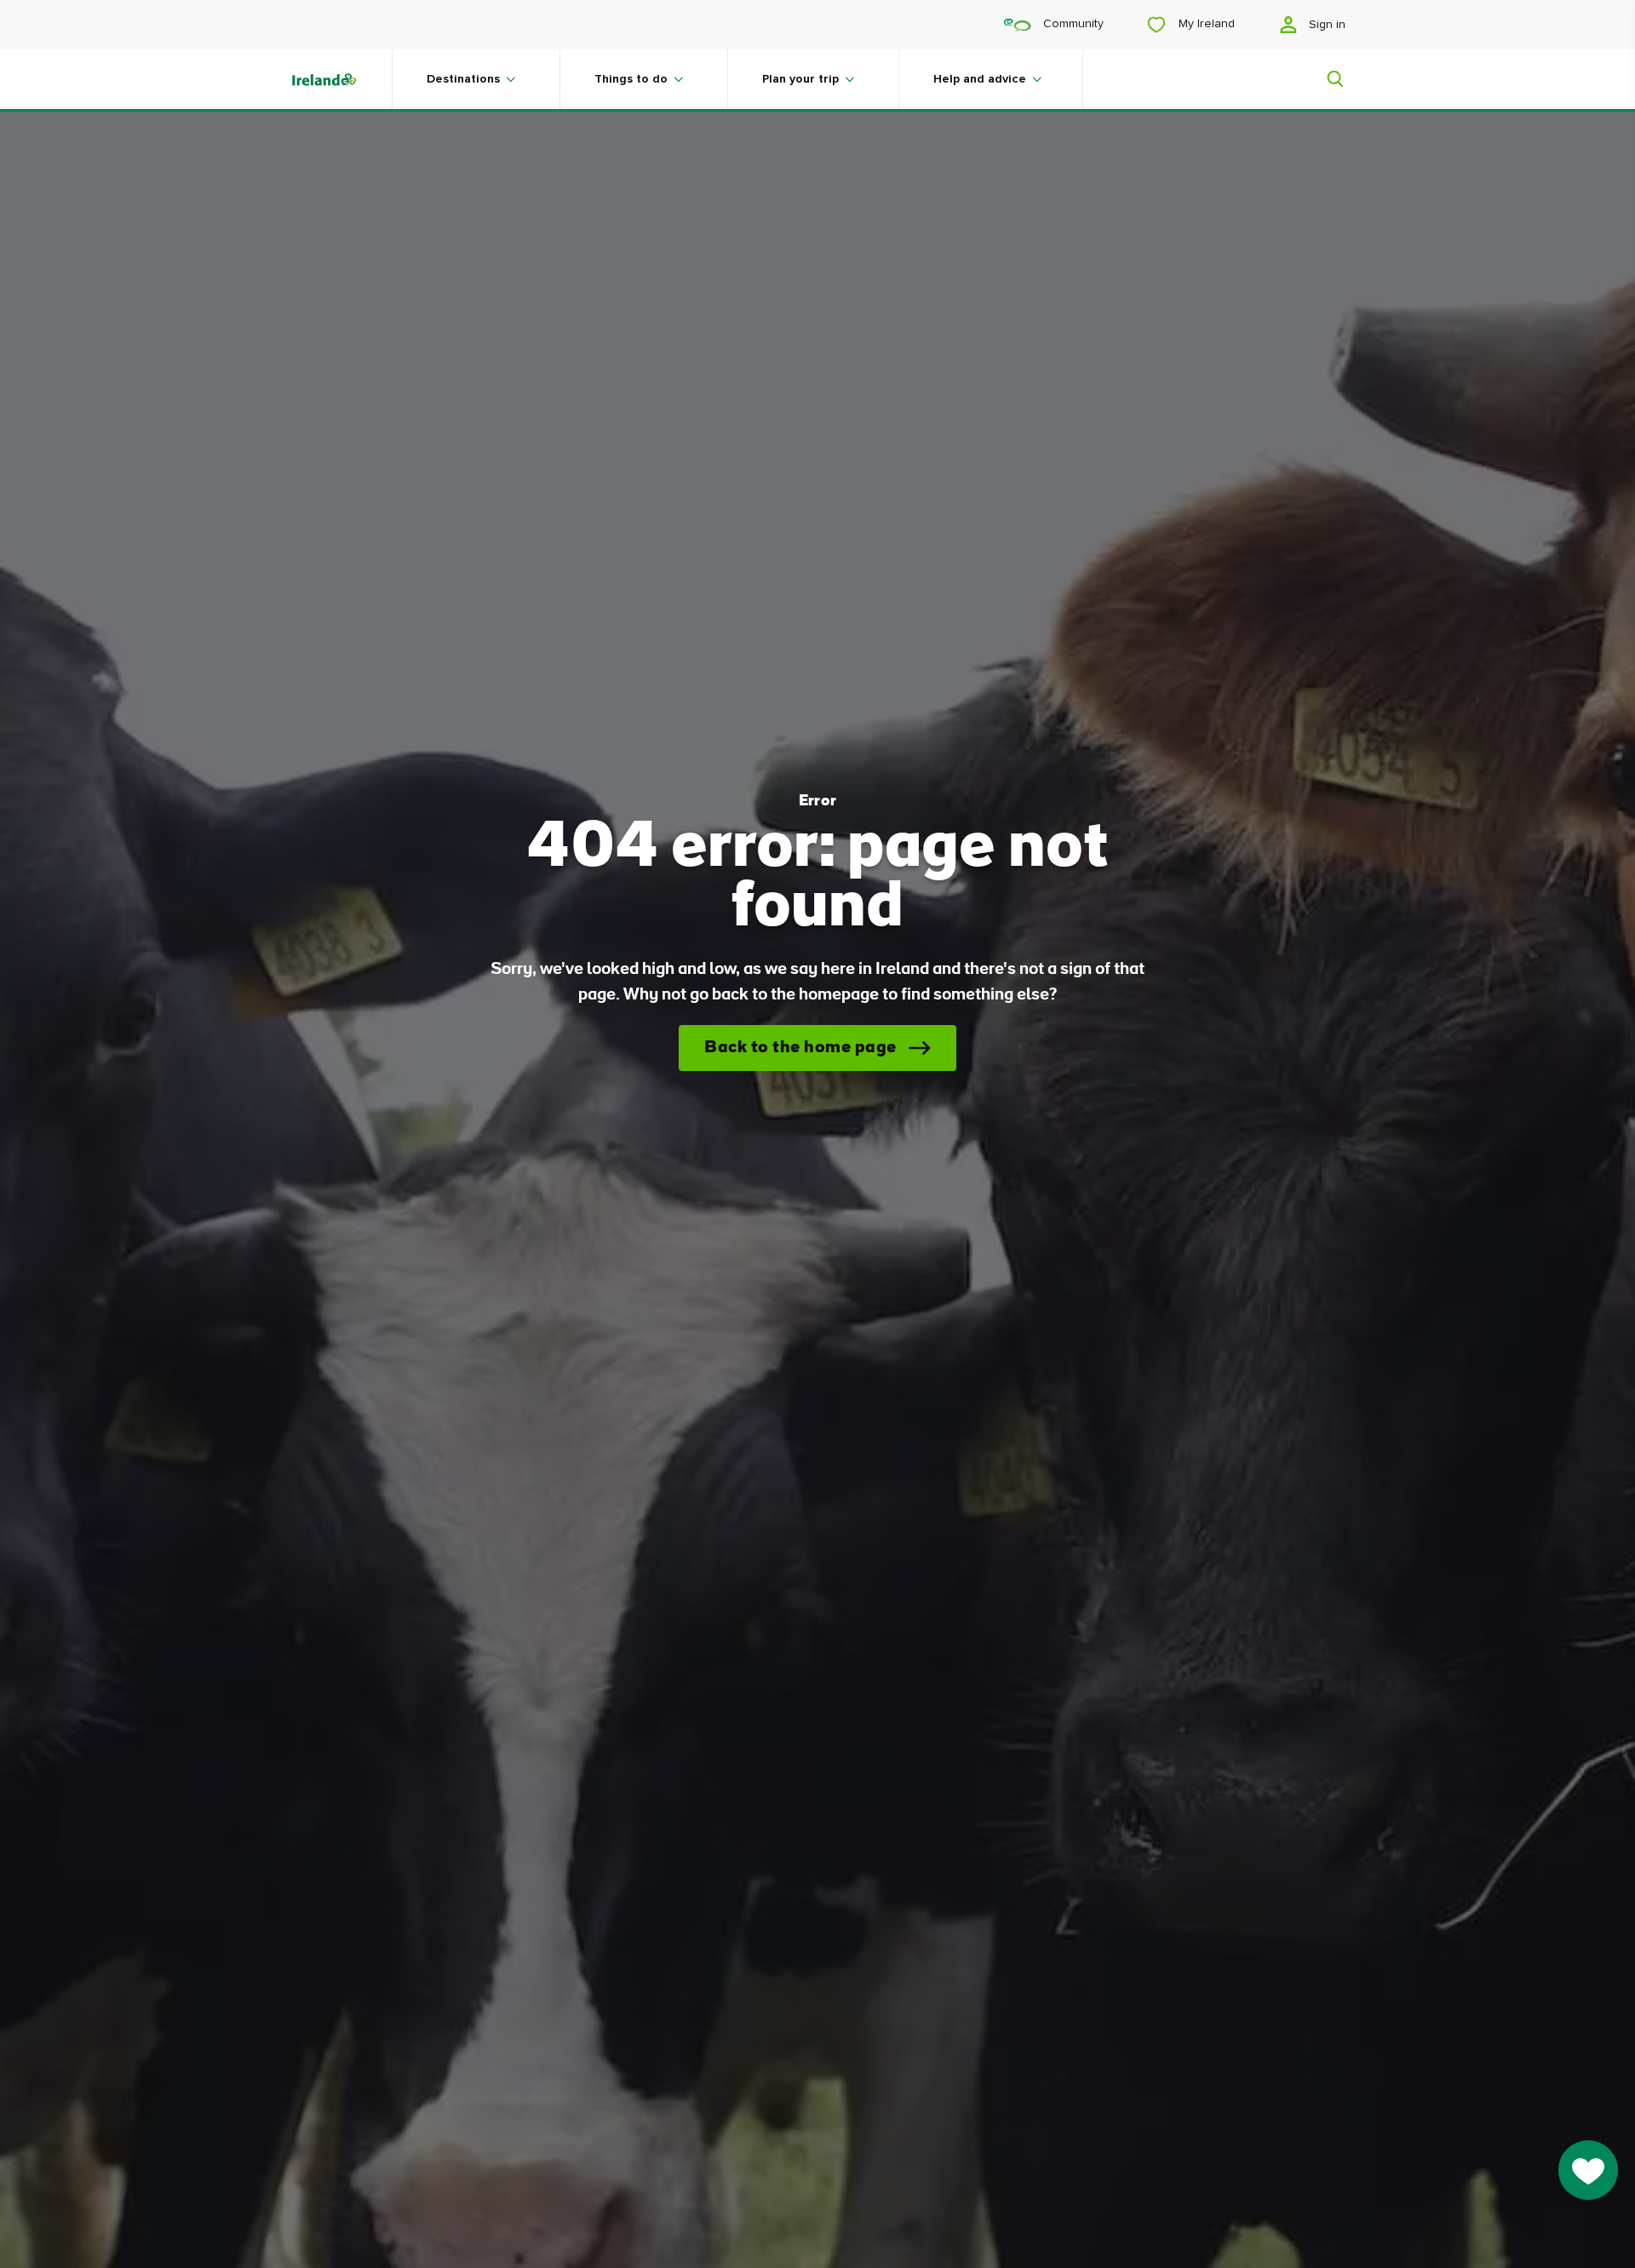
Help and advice (980, 79)
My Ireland (1205, 24)
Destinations (463, 79)
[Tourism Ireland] (341, 79)
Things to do (631, 79)
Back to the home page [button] (800, 1048)
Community (1072, 24)
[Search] (1325, 79)
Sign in (1325, 25)
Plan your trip (800, 79)
